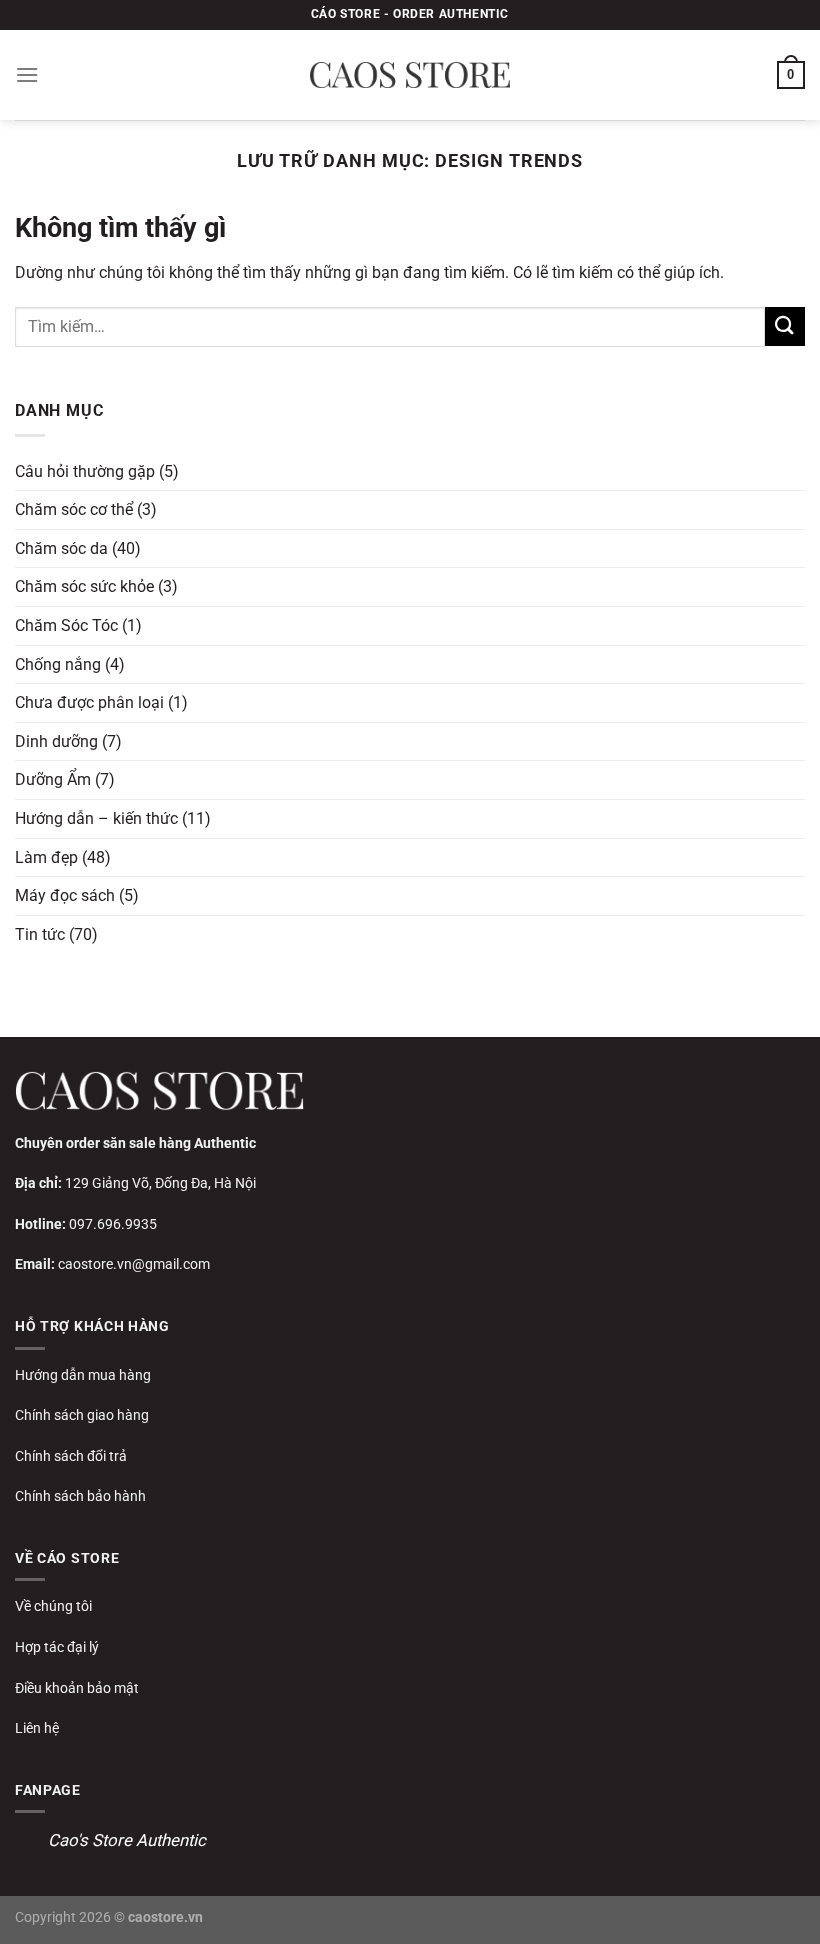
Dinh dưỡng (56, 741)
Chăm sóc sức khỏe (84, 586)
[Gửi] (785, 326)
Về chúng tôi (53, 1606)
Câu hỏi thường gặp (85, 471)
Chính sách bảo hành (80, 1496)
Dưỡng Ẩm (53, 779)
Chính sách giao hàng (82, 1415)
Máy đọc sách (65, 895)
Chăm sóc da (61, 548)
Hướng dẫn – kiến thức (96, 818)
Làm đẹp (46, 857)
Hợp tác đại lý (57, 1647)
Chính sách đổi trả (71, 1456)
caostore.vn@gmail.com (134, 1264)
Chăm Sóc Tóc (66, 625)
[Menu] (27, 74)
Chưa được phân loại (89, 702)
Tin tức (40, 934)
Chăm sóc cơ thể (74, 509)
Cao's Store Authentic (127, 1840)
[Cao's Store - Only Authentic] (410, 75)
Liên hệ (37, 1728)
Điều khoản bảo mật (77, 1688)
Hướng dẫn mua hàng (83, 1375)
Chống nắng (58, 664)
